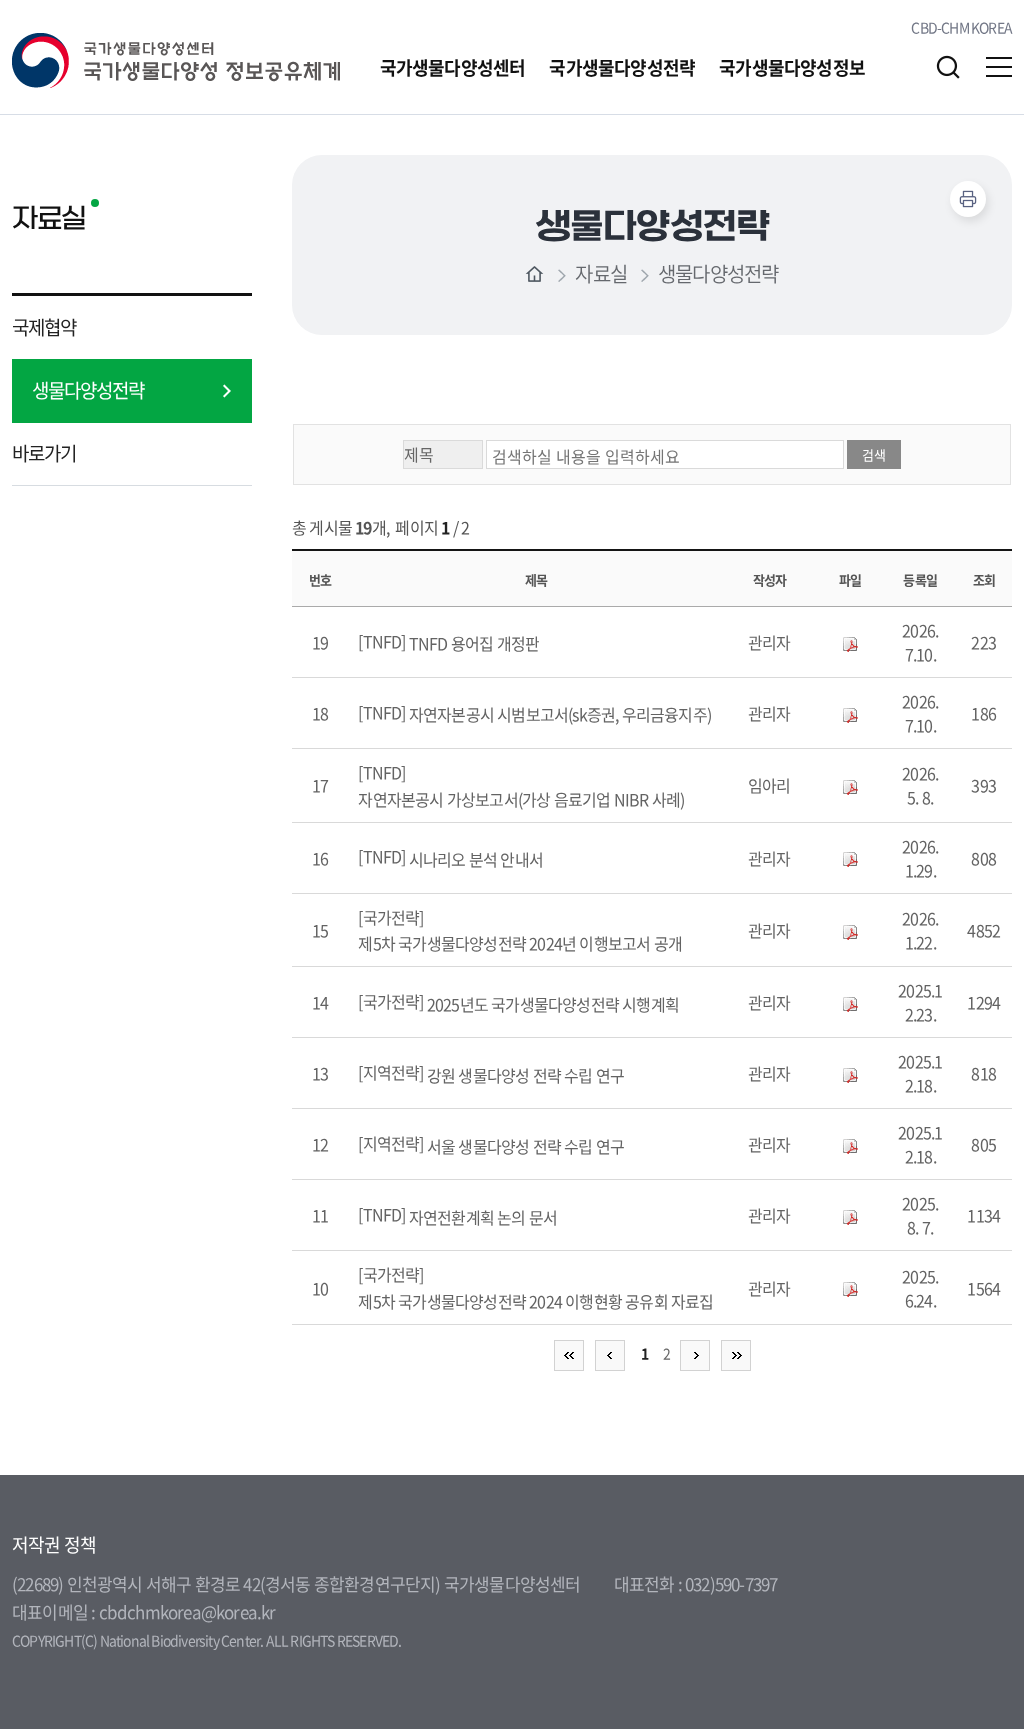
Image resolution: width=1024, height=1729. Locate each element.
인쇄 (968, 199)
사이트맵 (999, 67)
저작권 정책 (54, 1545)
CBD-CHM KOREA (961, 27)
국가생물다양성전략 (622, 67)
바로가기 (44, 453)
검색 (948, 67)
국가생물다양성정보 (792, 67)
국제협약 (44, 327)
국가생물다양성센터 (453, 67)
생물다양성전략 (88, 390)
